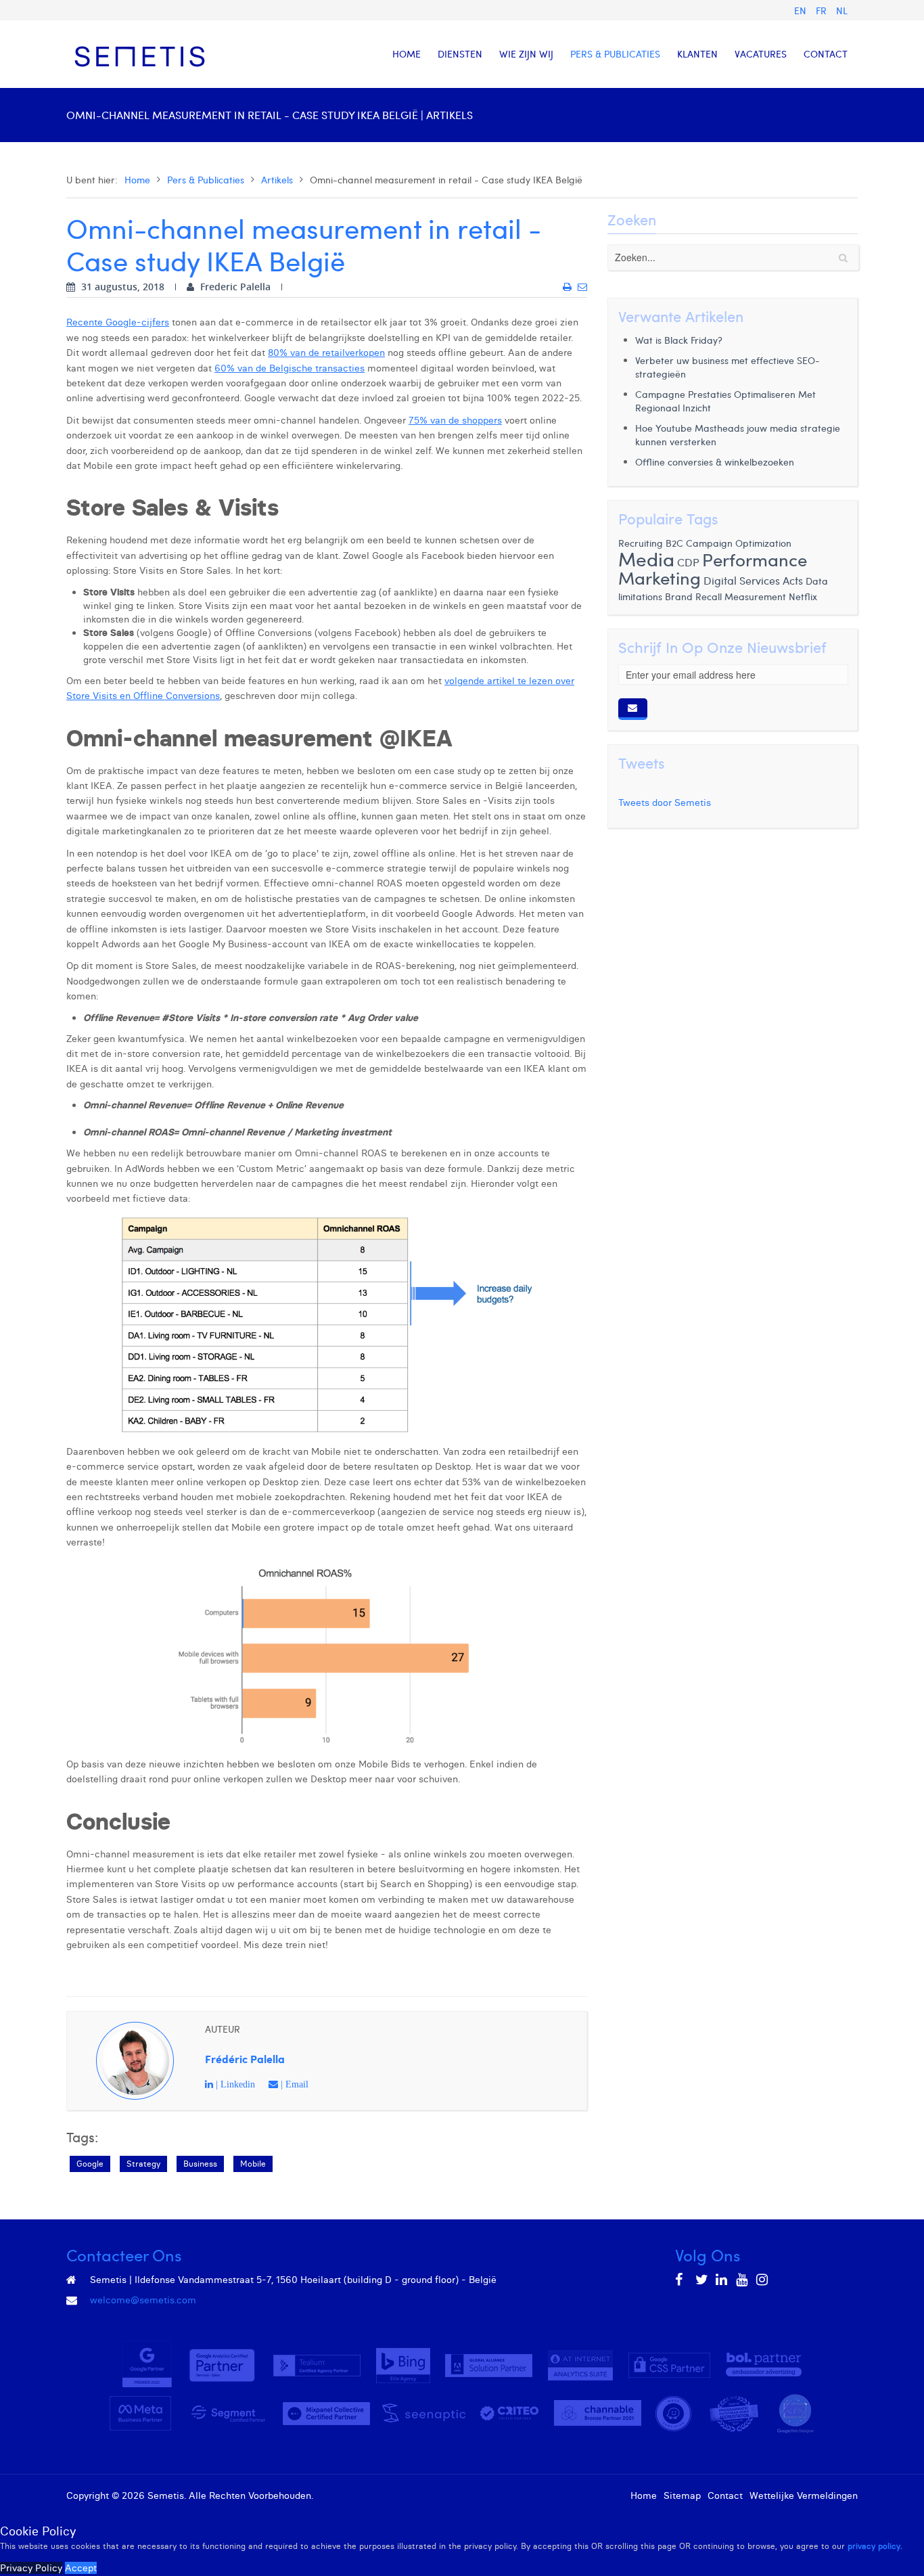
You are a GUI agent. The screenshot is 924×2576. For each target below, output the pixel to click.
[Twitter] (702, 2280)
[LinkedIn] (722, 2280)
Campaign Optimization (739, 543)
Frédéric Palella (245, 2059)
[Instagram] (763, 2280)
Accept (81, 2568)
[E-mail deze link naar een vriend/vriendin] (582, 287)
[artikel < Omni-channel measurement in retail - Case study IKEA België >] (567, 287)
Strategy (143, 2164)
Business (200, 2164)
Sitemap (682, 2495)
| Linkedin (234, 2084)
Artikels (277, 180)
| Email (293, 2084)
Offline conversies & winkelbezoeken (715, 462)
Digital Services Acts (753, 580)
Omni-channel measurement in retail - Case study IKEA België (304, 244)
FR (823, 10)
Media (646, 559)
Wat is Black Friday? (679, 340)
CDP (688, 562)
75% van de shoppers (455, 420)
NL (842, 10)
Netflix (803, 596)
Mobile (253, 2164)
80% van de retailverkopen (326, 353)
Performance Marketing (713, 568)
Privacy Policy (31, 2568)
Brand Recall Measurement (725, 596)
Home (137, 180)
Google (90, 2164)
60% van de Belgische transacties (290, 368)
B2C (674, 543)
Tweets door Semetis (665, 803)
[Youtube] (743, 2280)
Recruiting (641, 543)
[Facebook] (682, 2280)
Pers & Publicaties (206, 180)
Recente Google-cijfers (118, 322)
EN (802, 10)
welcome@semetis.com (143, 2300)
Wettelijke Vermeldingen (804, 2495)
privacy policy (874, 2546)
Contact (725, 2495)
